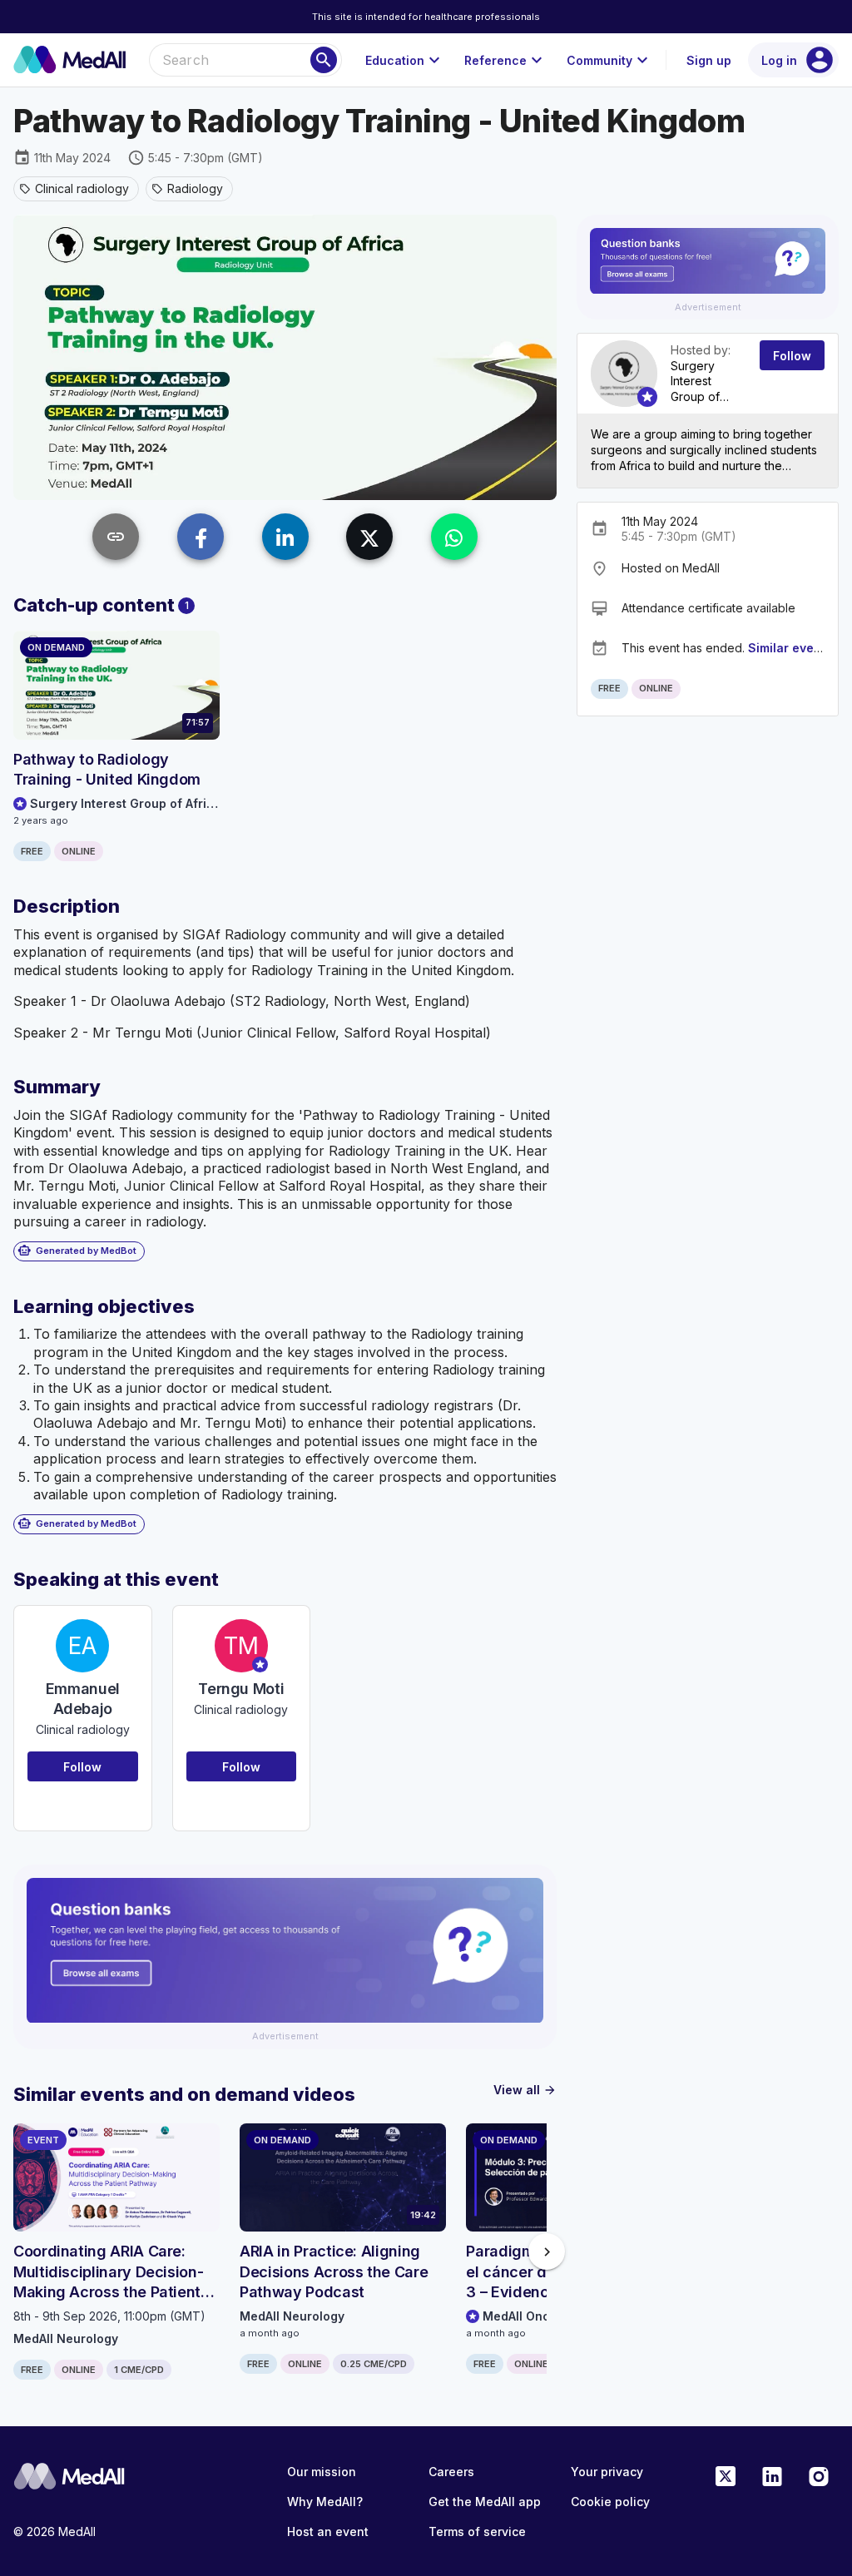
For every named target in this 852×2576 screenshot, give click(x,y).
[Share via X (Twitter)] (369, 537)
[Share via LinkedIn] (285, 537)
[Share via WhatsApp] (454, 537)
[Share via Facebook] (201, 537)
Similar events (790, 648)
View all (525, 2090)
